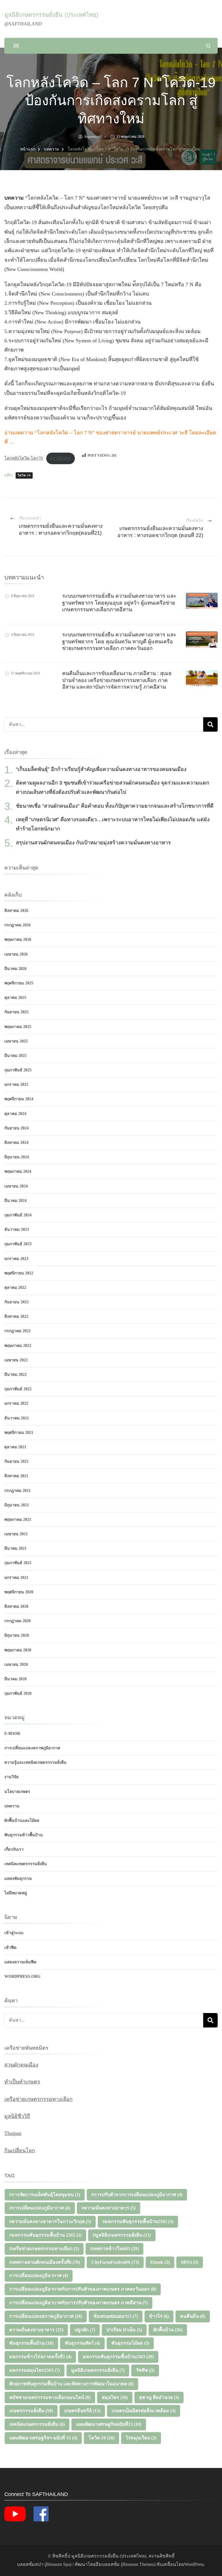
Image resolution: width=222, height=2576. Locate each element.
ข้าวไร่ (159, 2316)
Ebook (160, 2262)
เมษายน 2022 (16, 1360)
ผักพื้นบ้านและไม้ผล (22, 1821)
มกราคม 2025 (16, 1085)
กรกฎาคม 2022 (17, 1331)
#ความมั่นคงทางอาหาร (109, 2208)
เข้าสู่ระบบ (14, 1933)
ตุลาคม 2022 (15, 1288)
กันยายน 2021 (16, 1461)
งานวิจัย (11, 1777)
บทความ (12, 1806)
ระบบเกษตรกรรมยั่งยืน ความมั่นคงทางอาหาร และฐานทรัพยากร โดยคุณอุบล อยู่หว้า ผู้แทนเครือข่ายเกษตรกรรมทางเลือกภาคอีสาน (119, 603)
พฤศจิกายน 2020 (19, 1592)
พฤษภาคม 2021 (18, 1520)
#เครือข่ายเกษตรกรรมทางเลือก (44, 2249)
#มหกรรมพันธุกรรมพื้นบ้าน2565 (138, 2221)
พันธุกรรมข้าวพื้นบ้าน (24, 1835)
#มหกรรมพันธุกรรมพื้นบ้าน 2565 (45, 2235)
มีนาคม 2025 (15, 1056)
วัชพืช (145, 2370)
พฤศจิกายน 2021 (19, 1433)
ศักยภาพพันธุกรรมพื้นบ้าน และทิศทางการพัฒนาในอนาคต (71, 2384)
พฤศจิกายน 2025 (19, 983)
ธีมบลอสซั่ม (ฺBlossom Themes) (125, 2564)
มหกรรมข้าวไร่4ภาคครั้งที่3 (40, 2357)
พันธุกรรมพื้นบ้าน (31, 2343)
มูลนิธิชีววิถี (17, 2116)
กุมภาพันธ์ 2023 (18, 1244)
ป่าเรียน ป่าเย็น (124, 2330)
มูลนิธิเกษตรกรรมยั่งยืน (98, 2370)
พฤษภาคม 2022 (18, 1346)
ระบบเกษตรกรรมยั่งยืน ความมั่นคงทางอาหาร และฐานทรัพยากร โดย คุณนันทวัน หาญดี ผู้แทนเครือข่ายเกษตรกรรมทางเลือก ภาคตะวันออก (119, 641)
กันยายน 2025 (16, 1012)
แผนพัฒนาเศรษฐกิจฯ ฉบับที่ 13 (43, 2438)
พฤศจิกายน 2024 (19, 1099)
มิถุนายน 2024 (17, 1157)
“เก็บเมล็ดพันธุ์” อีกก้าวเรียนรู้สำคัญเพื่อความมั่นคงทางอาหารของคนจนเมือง (101, 769)
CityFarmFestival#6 (115, 2262)
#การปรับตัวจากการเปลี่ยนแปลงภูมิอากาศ (137, 2195)
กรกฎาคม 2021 (17, 1491)
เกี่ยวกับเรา (14, 1849)
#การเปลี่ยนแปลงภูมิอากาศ (40, 2208)
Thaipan (13, 2133)
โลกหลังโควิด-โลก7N (24, 458)
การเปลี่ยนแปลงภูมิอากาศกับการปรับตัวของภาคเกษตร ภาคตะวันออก (83, 2289)
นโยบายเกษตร (17, 1792)
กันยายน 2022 (16, 1302)
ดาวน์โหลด (60, 458)
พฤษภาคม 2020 (18, 1650)
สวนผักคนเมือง (21, 2065)
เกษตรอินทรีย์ (82, 2411)
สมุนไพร (115, 2397)
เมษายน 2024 (16, 1186)
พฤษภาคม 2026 (18, 939)
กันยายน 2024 (16, 1128)
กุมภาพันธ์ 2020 (18, 1693)
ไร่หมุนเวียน (141, 2438)
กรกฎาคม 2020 (17, 1621)
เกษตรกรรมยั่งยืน (31, 2411)
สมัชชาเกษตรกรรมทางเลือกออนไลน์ (50, 2397)
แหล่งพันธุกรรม (18, 1879)
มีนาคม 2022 (15, 1375)
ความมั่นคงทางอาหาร (36, 2330)
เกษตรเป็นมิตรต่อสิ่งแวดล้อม (144, 2411)
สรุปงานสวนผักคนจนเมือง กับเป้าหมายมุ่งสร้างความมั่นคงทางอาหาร (93, 843)
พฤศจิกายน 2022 (19, 1273)
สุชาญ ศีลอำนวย (159, 2397)
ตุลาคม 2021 (15, 1447)
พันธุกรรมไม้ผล (130, 2343)
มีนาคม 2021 (15, 1548)
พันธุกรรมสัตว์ (82, 2343)
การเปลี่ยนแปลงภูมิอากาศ (39, 2275)
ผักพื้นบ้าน (168, 2330)
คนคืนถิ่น (193, 2316)
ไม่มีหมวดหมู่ (16, 1893)
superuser (92, 137)
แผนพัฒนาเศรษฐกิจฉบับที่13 (109, 2424)
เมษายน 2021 (16, 1534)
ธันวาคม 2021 (17, 1418)
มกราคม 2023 (16, 1259)
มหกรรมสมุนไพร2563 (35, 2370)
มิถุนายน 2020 (17, 1635)
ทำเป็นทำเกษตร (22, 2082)
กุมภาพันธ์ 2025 (18, 1070)
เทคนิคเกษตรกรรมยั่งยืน (26, 1864)
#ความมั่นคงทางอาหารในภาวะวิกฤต (50, 2221)
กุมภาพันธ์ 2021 (18, 1563)
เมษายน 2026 (16, 954)
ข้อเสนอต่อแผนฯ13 (116, 2316)
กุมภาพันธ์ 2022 (18, 1389)
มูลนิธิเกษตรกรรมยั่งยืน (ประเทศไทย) (51, 15)
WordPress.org (22, 1976)
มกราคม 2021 (16, 1578)
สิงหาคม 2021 (16, 1476)
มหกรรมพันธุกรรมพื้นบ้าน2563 (118, 2357)
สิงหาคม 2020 (16, 1606)
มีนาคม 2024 (15, 1201)
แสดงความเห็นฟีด (20, 1962)
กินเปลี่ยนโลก (20, 2151)
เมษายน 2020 (16, 1665)
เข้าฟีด (10, 1948)
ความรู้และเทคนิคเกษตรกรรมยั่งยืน (35, 1762)
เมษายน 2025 (16, 1041)
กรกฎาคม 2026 (17, 925)
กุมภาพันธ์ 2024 (18, 1215)
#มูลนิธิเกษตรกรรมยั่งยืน (122, 2235)
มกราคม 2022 (16, 1403)
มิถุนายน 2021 (17, 1505)
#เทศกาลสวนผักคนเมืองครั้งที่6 (45, 2262)
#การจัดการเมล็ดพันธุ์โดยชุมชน (45, 2195)
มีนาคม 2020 (15, 1679)
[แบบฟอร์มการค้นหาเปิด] (208, 46)
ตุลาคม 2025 (15, 998)
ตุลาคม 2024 (15, 1114)
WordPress (194, 2564)
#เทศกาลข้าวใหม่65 (114, 2249)
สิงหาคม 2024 (16, 1143)
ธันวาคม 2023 (17, 1230)
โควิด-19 (24, 475)
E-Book (12, 1734)
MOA (190, 2262)
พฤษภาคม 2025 (18, 1027)
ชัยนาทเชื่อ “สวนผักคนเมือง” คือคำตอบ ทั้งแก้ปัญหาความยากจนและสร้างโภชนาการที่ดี (115, 806)
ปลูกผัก (85, 2330)
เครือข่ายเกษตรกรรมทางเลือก (38, 2099)
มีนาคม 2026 (15, 969)
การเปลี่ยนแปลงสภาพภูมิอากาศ (32, 1748)
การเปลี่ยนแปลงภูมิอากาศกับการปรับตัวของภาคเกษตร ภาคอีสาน (78, 2303)
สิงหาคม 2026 (16, 911)
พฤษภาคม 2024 (18, 1171)
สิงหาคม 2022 (16, 1316)
